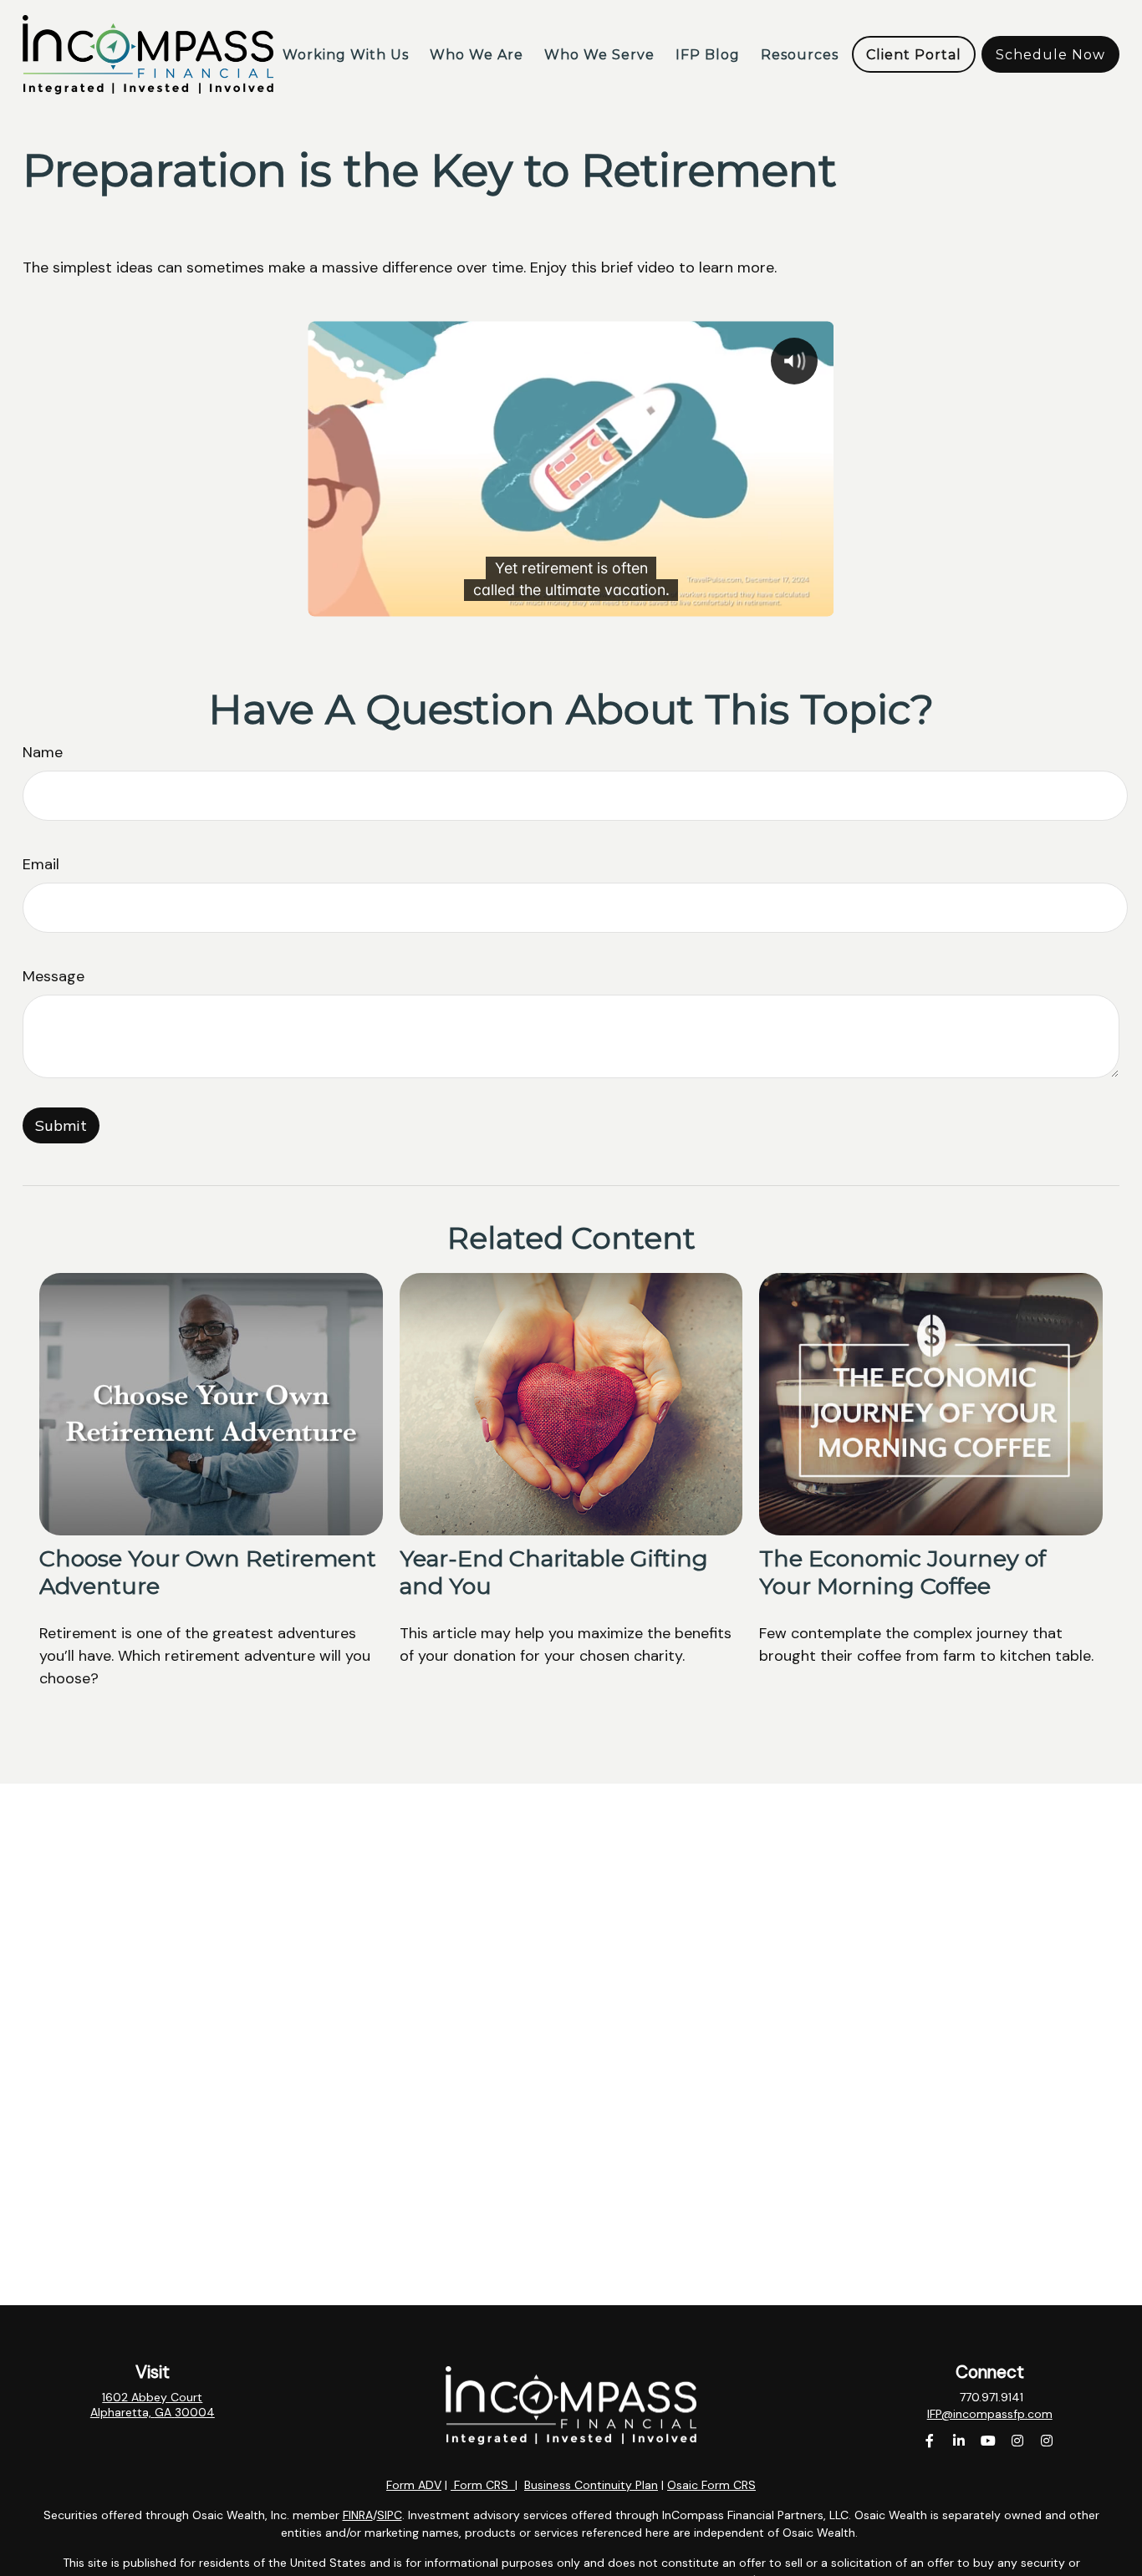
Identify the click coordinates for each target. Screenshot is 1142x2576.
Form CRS (481, 2485)
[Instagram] (1017, 2441)
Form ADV (414, 2485)
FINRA (358, 2515)
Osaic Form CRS (711, 2485)
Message (54, 976)
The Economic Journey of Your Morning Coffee (902, 1572)
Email (41, 864)
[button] (346, 54)
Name (43, 752)
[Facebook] (929, 2441)
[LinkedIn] (958, 2441)
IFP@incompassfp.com (990, 2414)
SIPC (390, 2515)
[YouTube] (988, 2441)
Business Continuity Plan (591, 2485)
